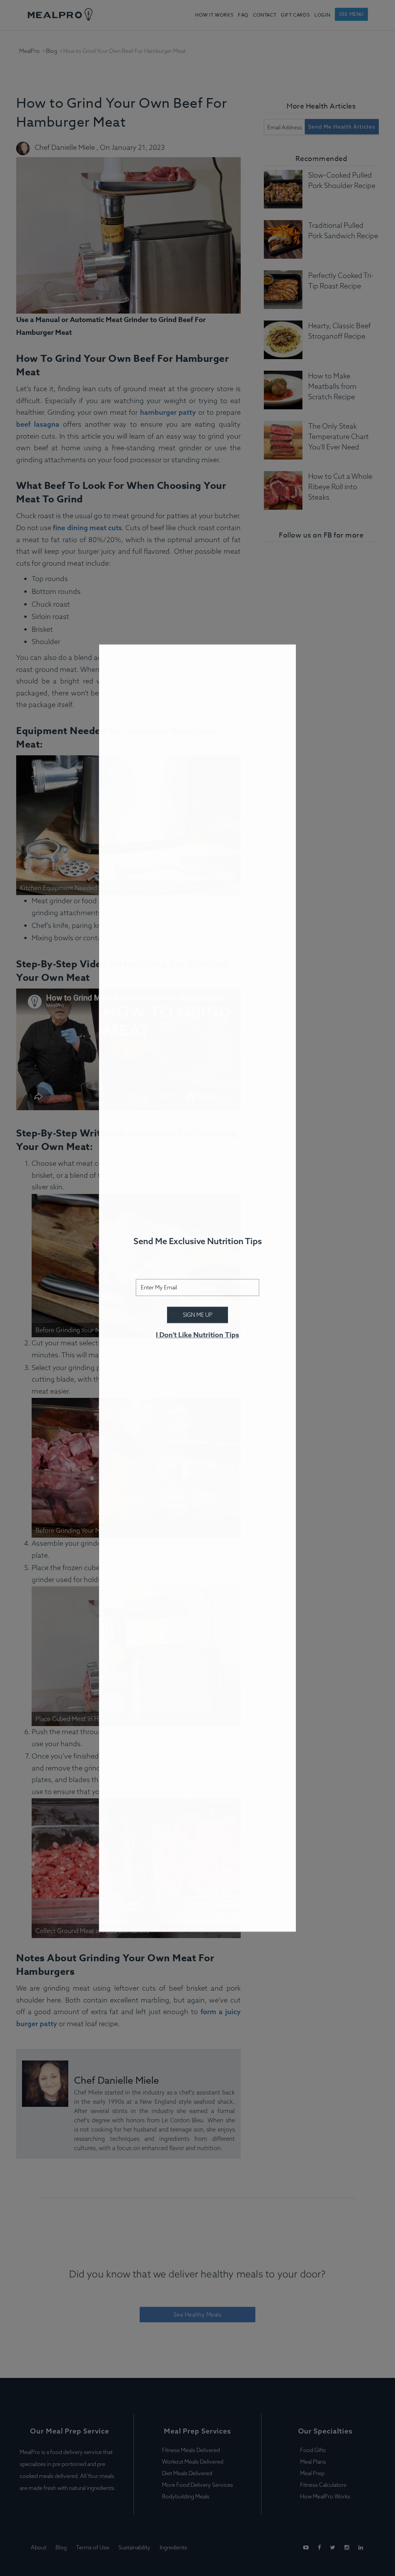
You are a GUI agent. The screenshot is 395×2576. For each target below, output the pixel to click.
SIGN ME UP (198, 1315)
